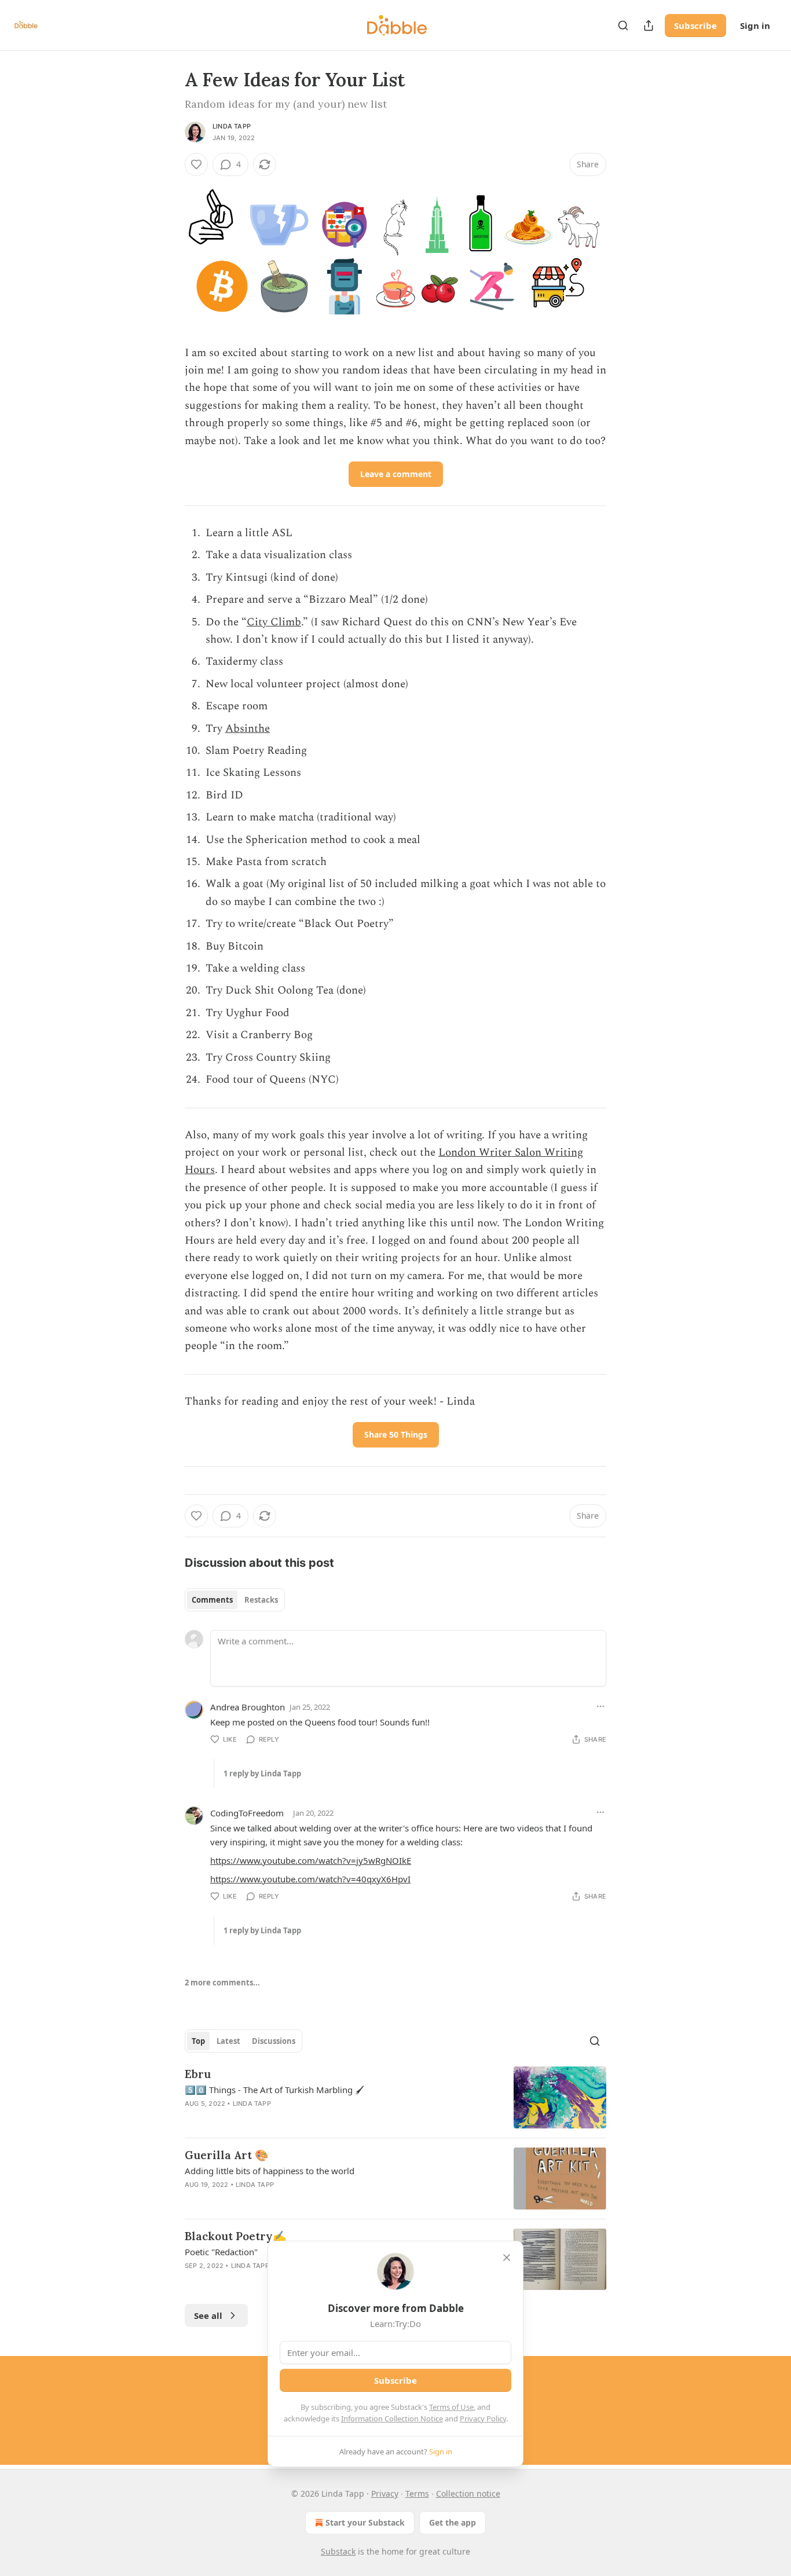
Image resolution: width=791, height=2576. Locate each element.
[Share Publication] (649, 25)
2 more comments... (222, 1983)
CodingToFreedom (247, 1813)
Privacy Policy (483, 2419)
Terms (417, 2493)
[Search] (623, 25)
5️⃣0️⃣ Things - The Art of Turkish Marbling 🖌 (274, 2090)
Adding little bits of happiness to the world (270, 2171)
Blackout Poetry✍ (236, 2236)
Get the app (453, 2522)
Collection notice (468, 2493)
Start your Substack (365, 2522)
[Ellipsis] (600, 1706)
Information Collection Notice (392, 2419)
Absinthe (248, 729)
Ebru (198, 2074)
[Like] (196, 164)
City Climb (274, 622)
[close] (507, 2258)
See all (208, 2315)
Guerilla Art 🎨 (227, 2155)
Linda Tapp (232, 126)
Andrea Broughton (248, 1707)
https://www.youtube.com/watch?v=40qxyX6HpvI (310, 1879)
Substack (338, 2551)
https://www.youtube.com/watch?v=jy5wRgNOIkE (311, 1860)
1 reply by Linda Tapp (262, 1773)
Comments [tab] (212, 1600)
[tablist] (235, 1600)
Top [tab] (198, 2041)
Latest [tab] (228, 2041)
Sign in (755, 25)
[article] (395, 2097)
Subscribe (695, 25)
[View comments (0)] (296, 2200)
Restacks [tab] (261, 1600)
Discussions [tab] (274, 2041)
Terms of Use (451, 2407)
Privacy (385, 2493)
